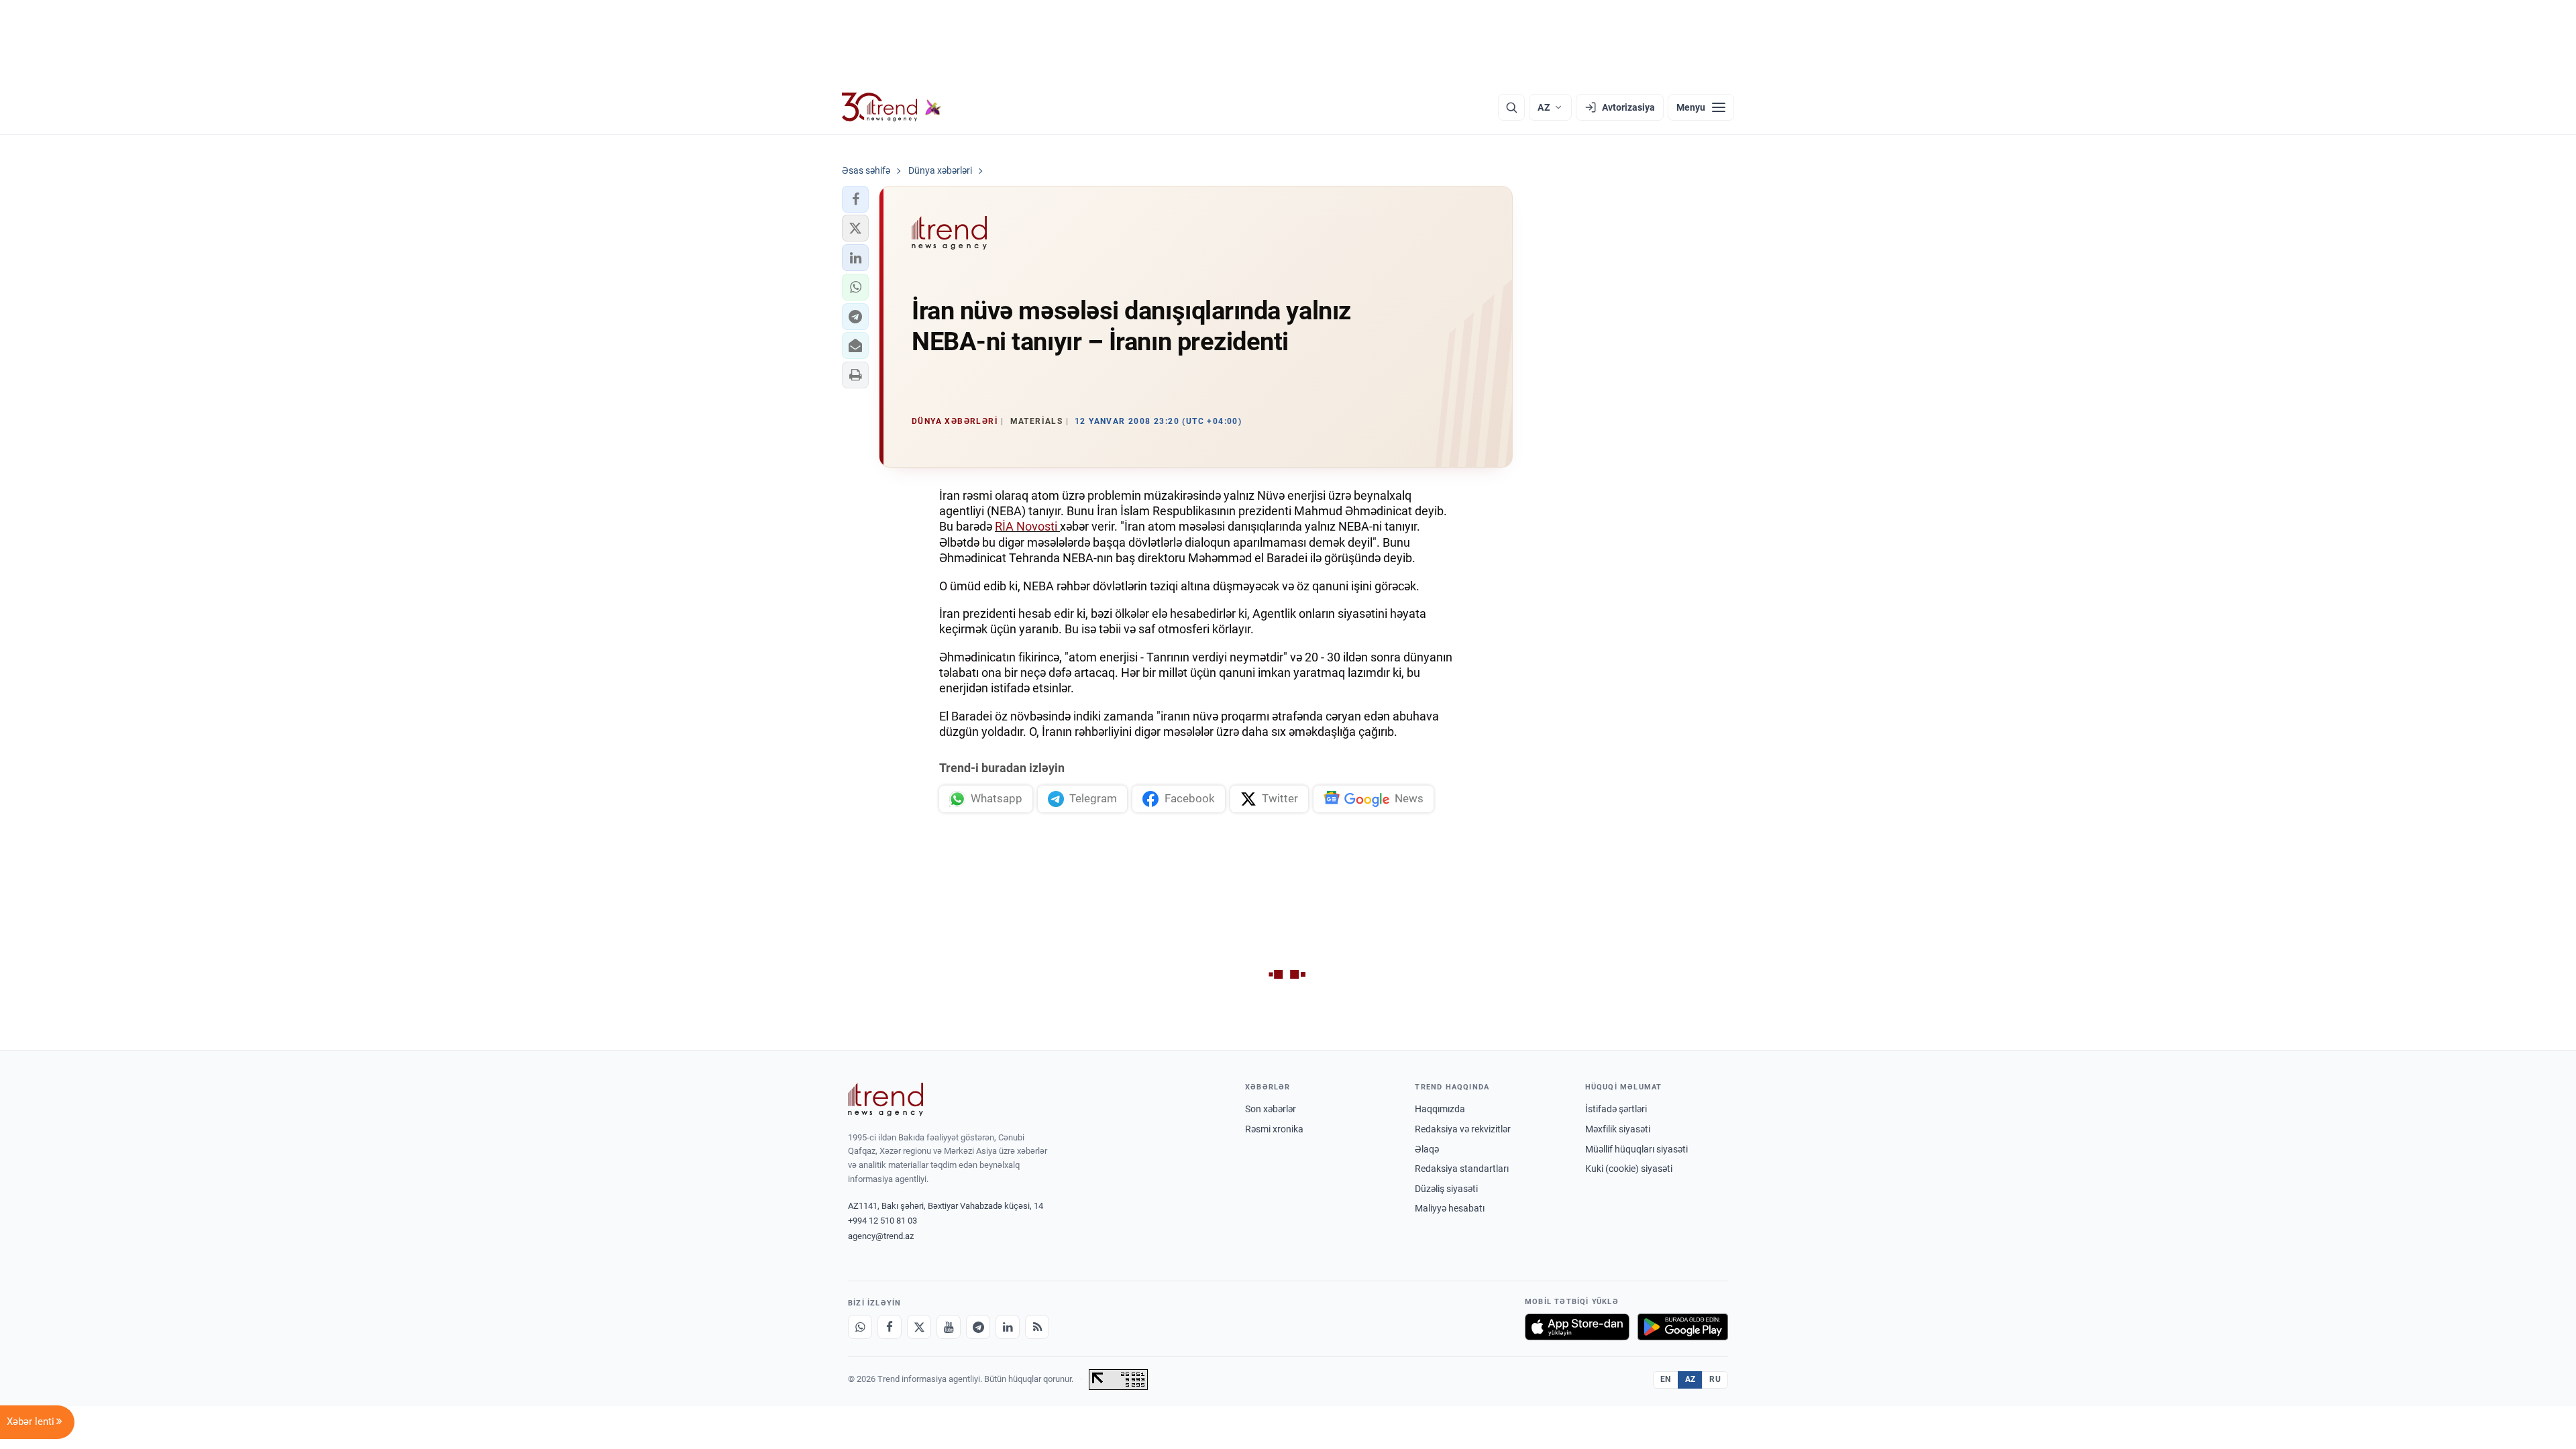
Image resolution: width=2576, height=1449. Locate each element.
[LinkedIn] (1008, 1327)
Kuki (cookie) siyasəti (1629, 1169)
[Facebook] (890, 1327)
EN (1666, 1379)
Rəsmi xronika (1274, 1129)
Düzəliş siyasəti (1446, 1189)
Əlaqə (1427, 1149)
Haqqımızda (1440, 1109)
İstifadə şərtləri (1616, 1109)
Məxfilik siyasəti (1618, 1129)
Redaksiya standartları (1462, 1169)
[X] (919, 1327)
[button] (855, 199)
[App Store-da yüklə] (1577, 1327)
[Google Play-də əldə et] (1683, 1327)
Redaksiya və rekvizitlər (1463, 1129)
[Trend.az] (892, 107)
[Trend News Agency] (885, 1099)
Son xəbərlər (1271, 1109)
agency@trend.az (881, 1236)
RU (1715, 1379)
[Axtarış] (1511, 107)
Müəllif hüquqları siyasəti (1636, 1149)
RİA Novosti (1027, 526)
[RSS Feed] (1037, 1327)
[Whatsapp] (860, 1327)
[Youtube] (949, 1327)
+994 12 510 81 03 (882, 1221)
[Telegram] (978, 1327)
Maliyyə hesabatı (1450, 1208)
